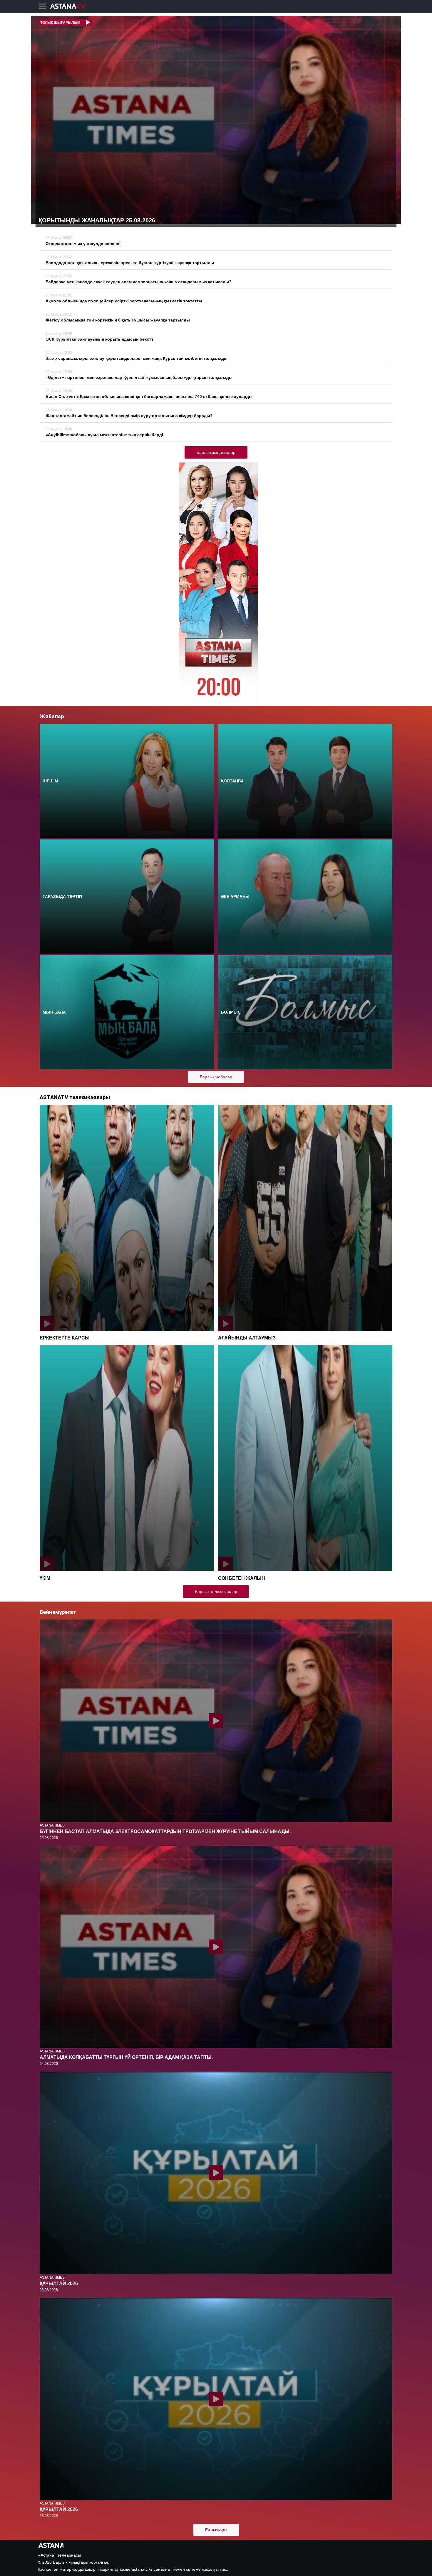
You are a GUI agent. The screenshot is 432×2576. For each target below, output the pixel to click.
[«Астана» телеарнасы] (71, 7)
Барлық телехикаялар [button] (216, 1592)
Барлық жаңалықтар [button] (216, 452)
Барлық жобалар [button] (216, 1077)
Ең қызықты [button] (216, 2530)
